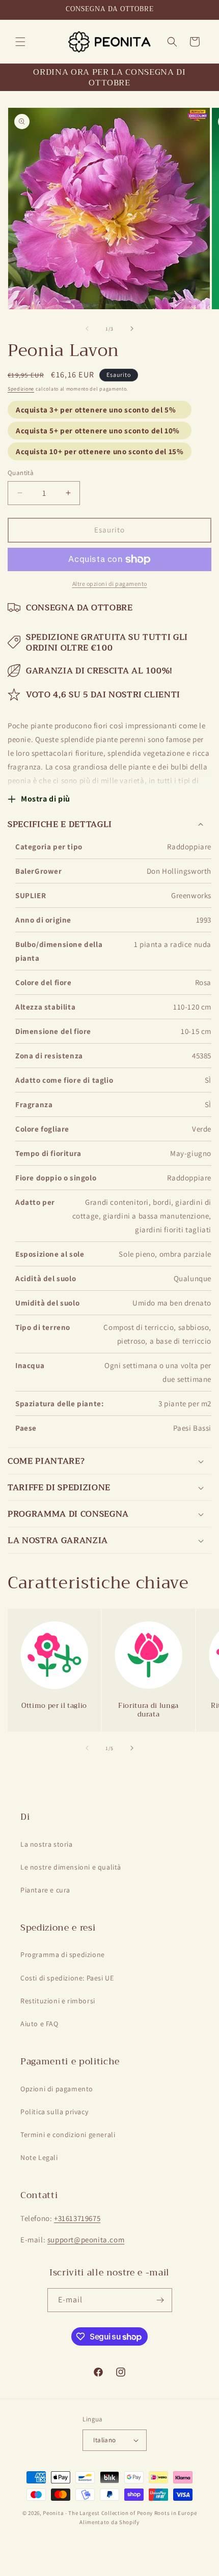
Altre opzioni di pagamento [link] (110, 584)
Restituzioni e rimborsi (58, 2001)
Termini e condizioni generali (68, 2135)
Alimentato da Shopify (109, 2522)
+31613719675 (77, 2218)
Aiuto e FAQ (39, 2024)
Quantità (21, 473)
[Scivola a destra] (132, 329)
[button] (20, 42)
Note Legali (39, 2157)
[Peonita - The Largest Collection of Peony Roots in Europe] (110, 41)
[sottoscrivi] (160, 2300)
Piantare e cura (45, 1890)
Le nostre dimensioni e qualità (71, 1867)
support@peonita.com (86, 2240)
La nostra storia (47, 1844)
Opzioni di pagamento (57, 2089)
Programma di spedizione (63, 1955)
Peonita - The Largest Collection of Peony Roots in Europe (120, 2513)
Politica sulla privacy (54, 2112)
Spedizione (21, 389)
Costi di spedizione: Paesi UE (67, 1978)
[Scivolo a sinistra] (87, 329)
